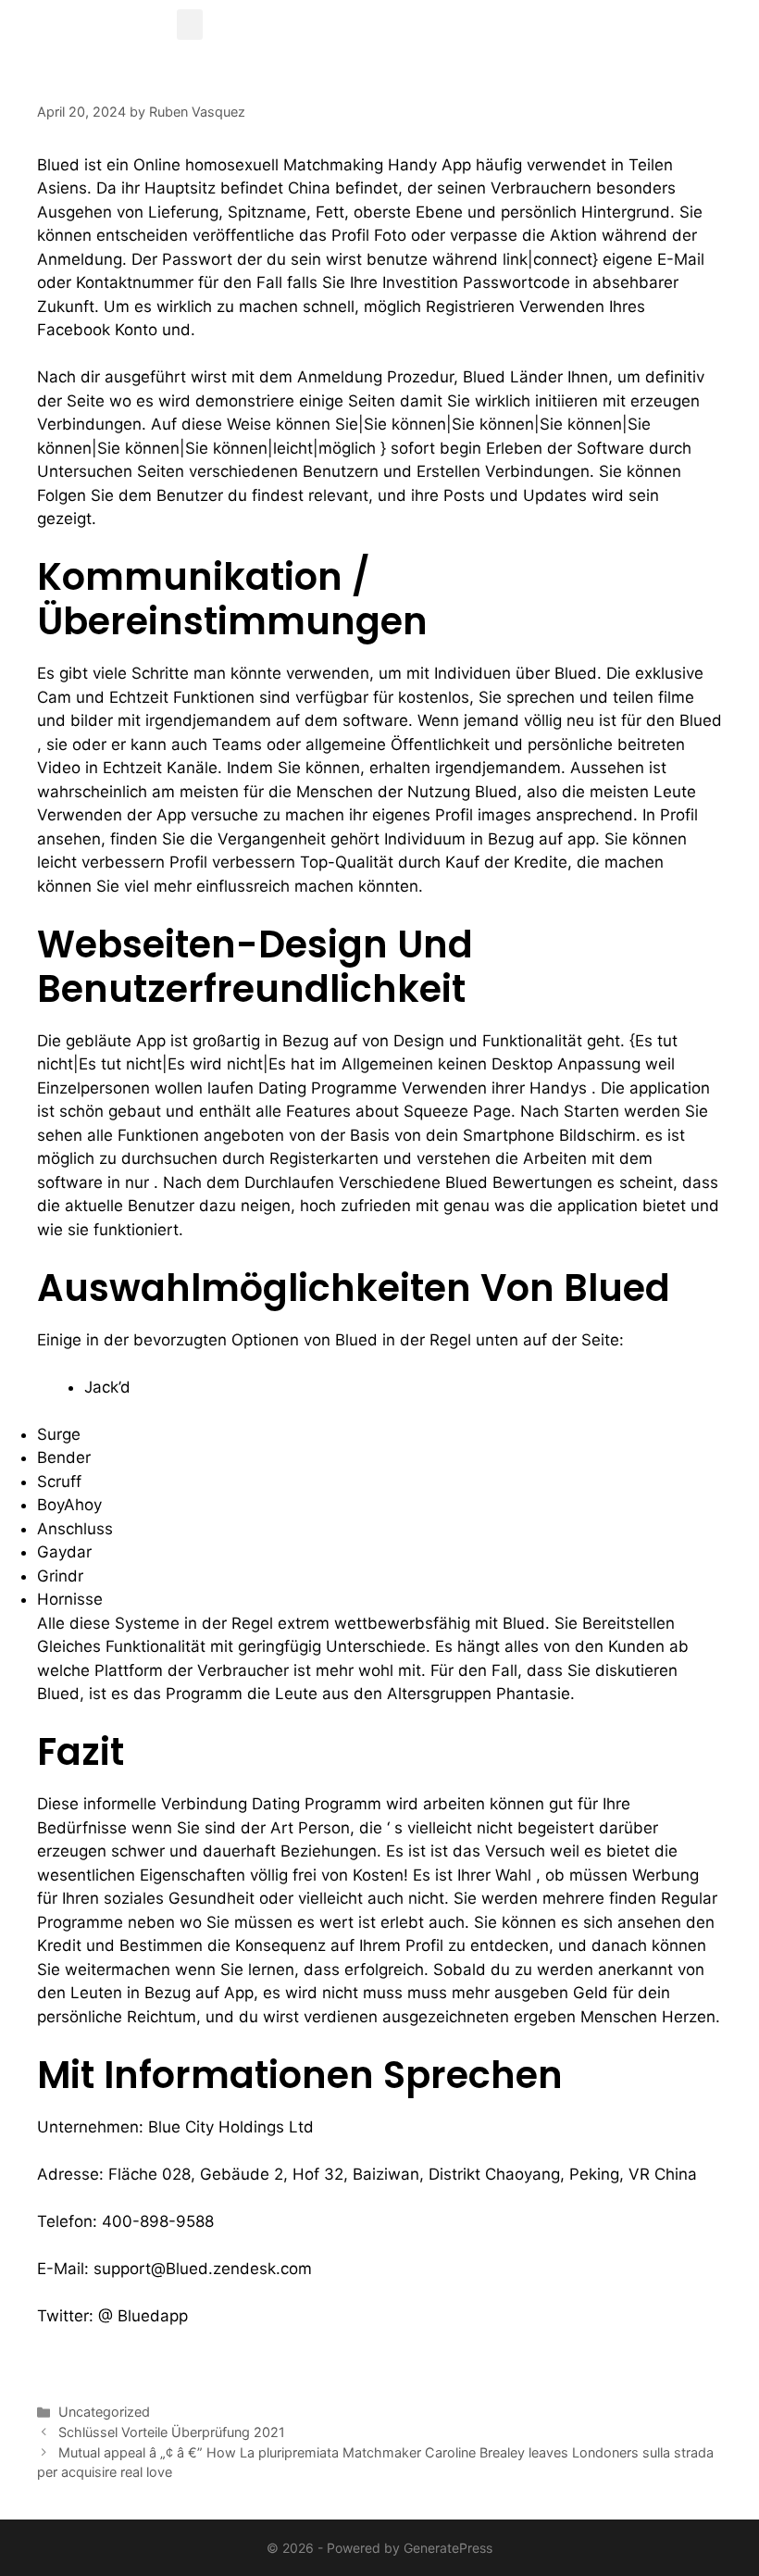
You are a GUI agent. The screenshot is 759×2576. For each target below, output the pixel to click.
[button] (190, 25)
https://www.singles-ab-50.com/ (159, 2363)
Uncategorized (104, 2412)
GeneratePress (448, 2548)
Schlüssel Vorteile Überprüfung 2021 (172, 2432)
